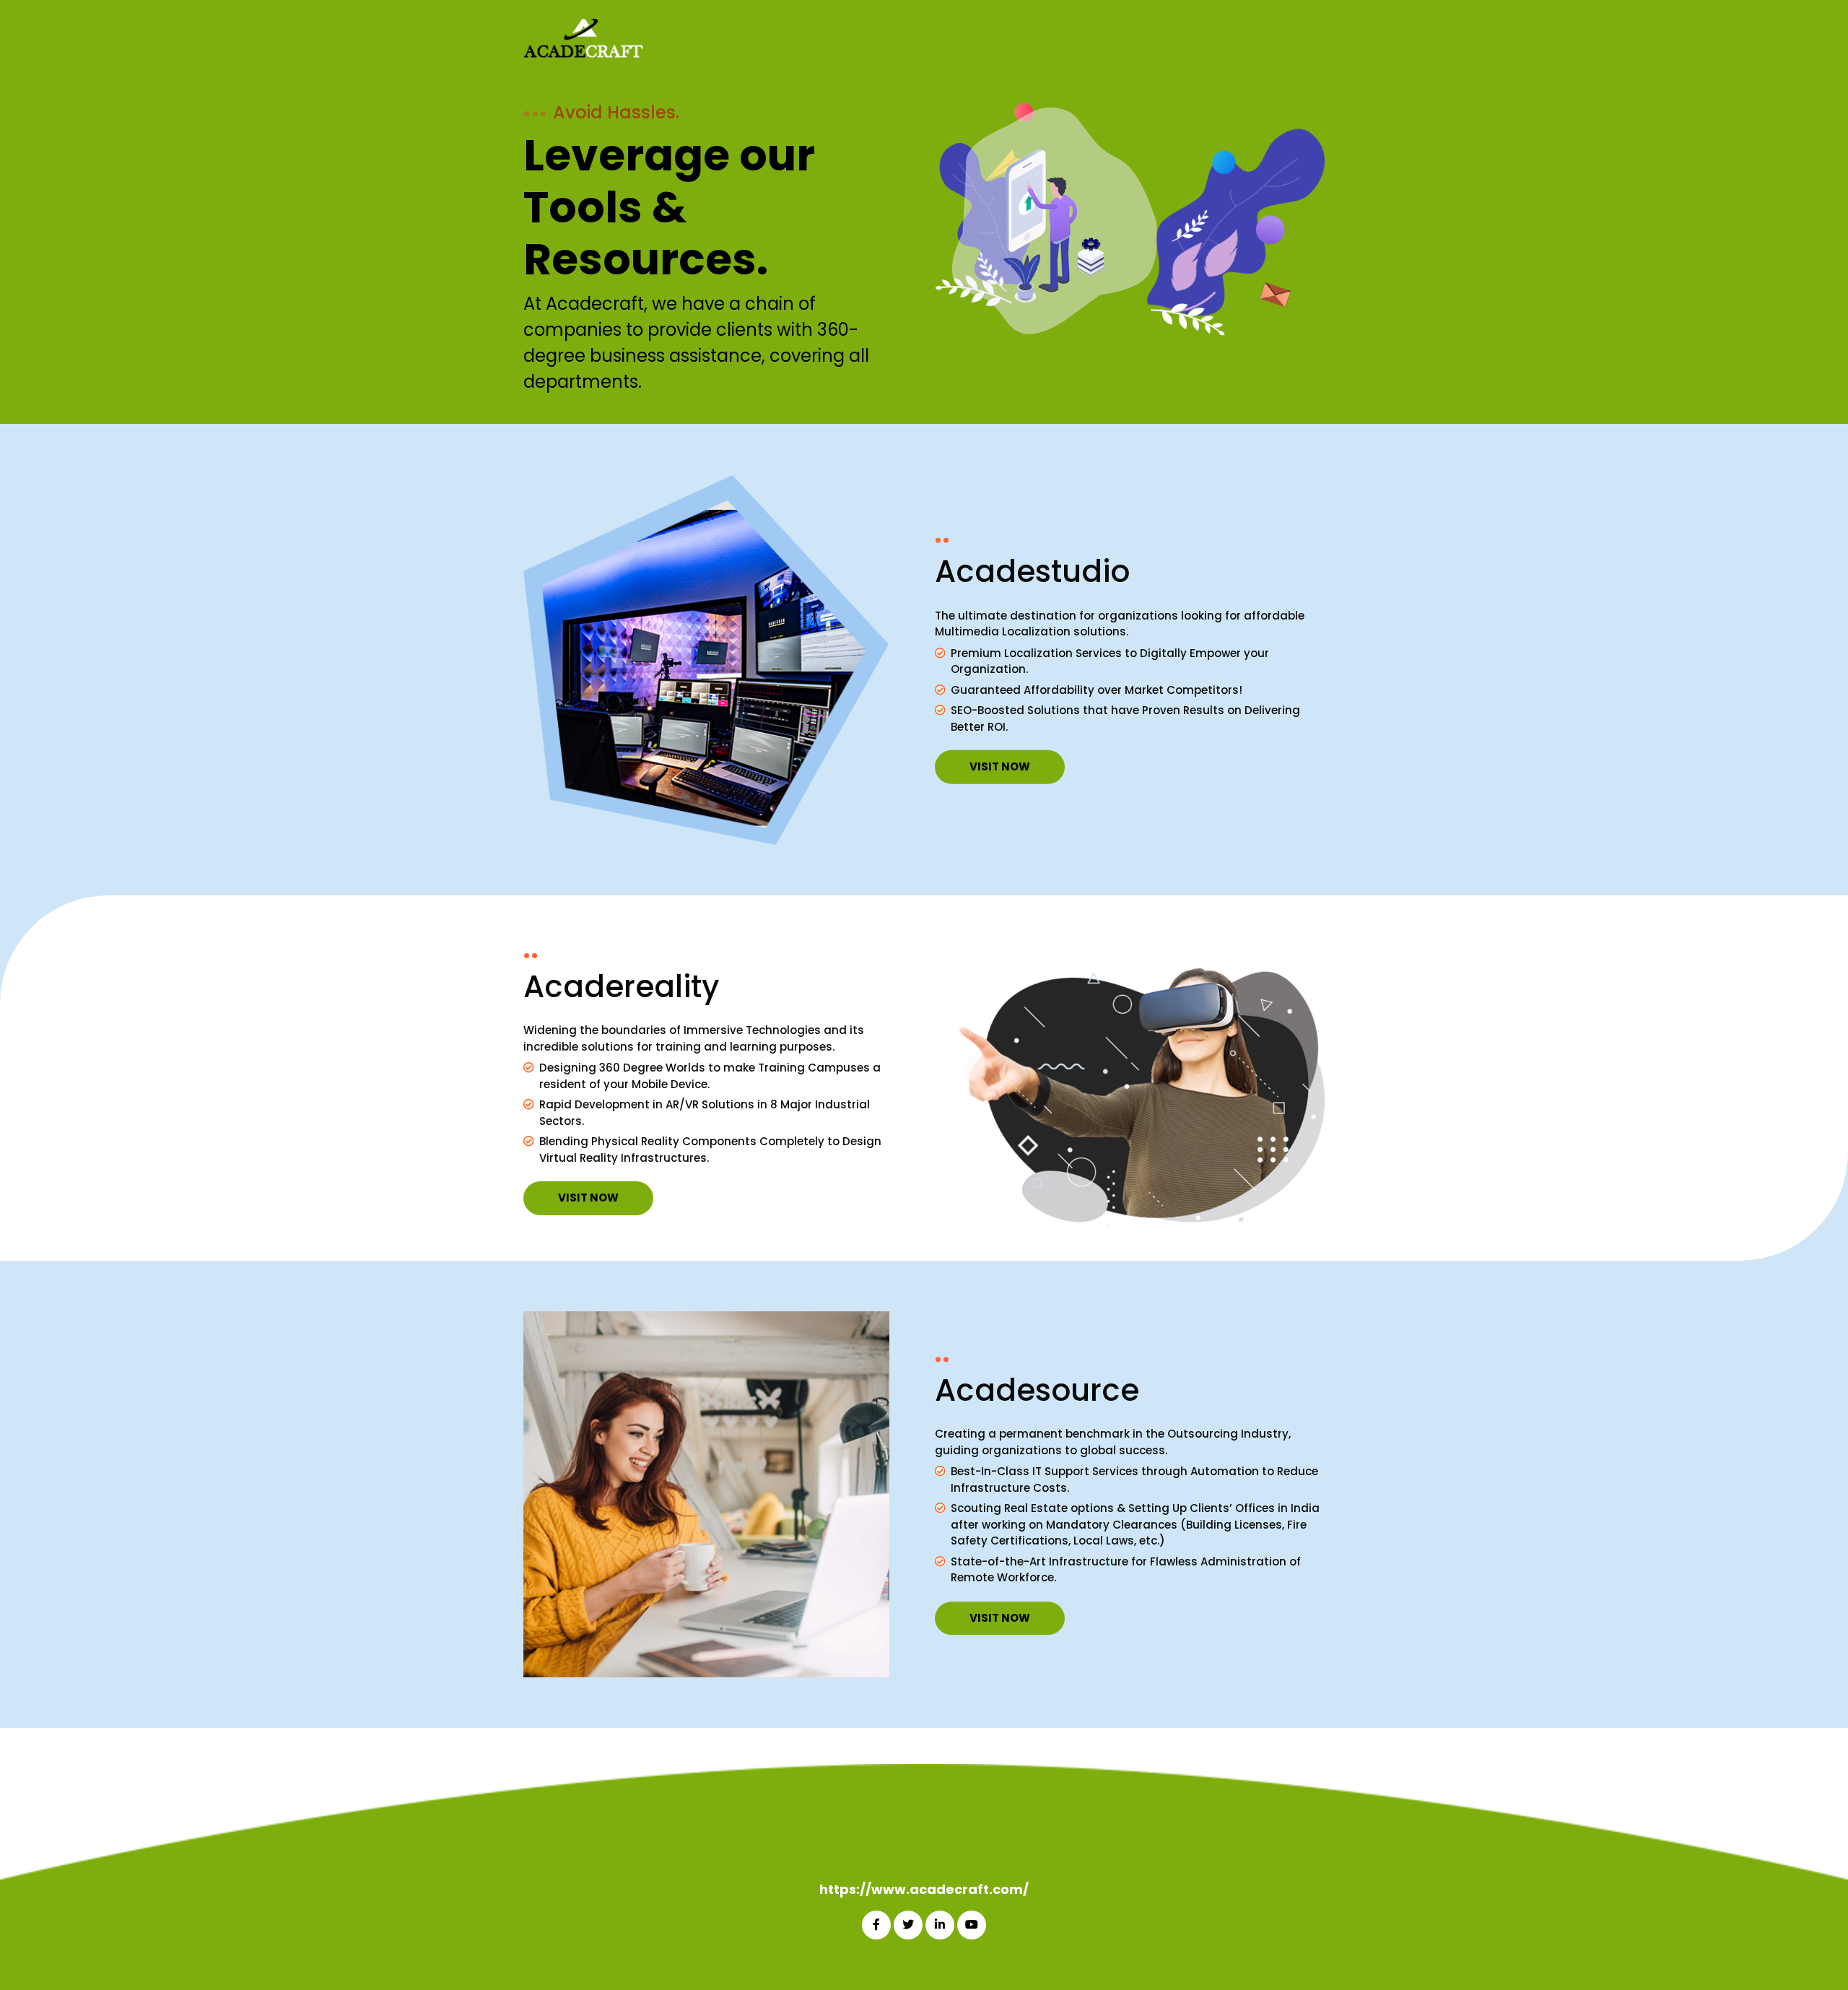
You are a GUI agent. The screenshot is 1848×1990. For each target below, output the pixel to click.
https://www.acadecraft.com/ (924, 1889)
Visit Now (1000, 766)
